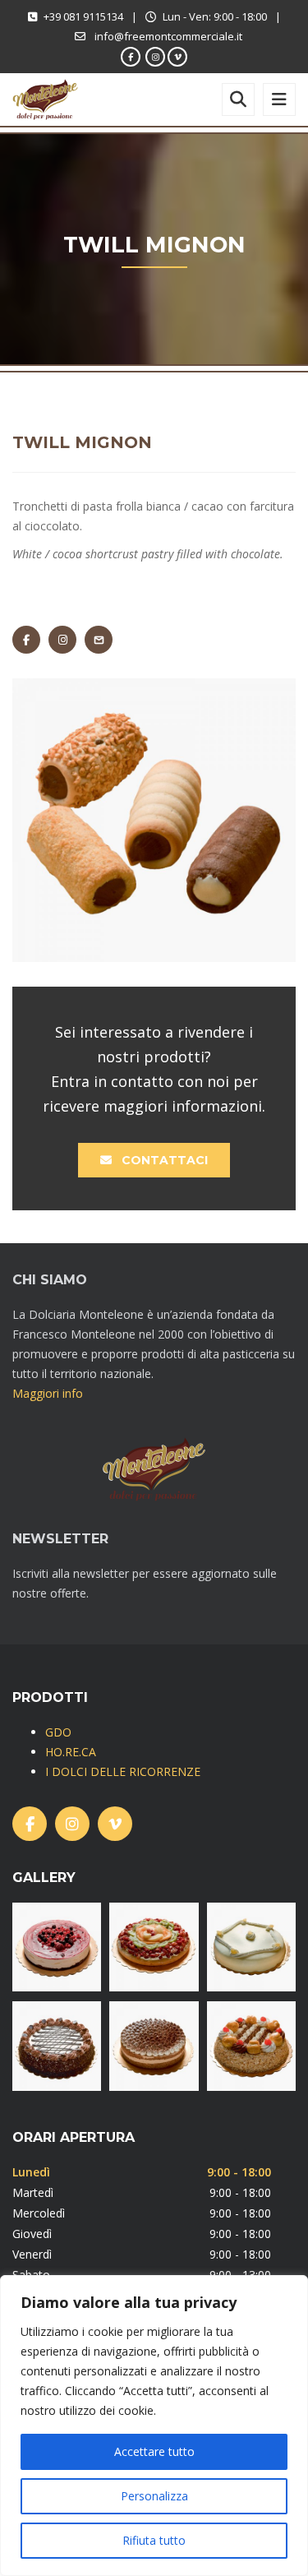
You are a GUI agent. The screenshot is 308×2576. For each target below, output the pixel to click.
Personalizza (154, 2496)
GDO (58, 1732)
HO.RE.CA (71, 1752)
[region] (154, 2426)
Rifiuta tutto (154, 2540)
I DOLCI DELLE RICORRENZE (123, 1771)
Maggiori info (48, 1393)
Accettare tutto (154, 2451)
